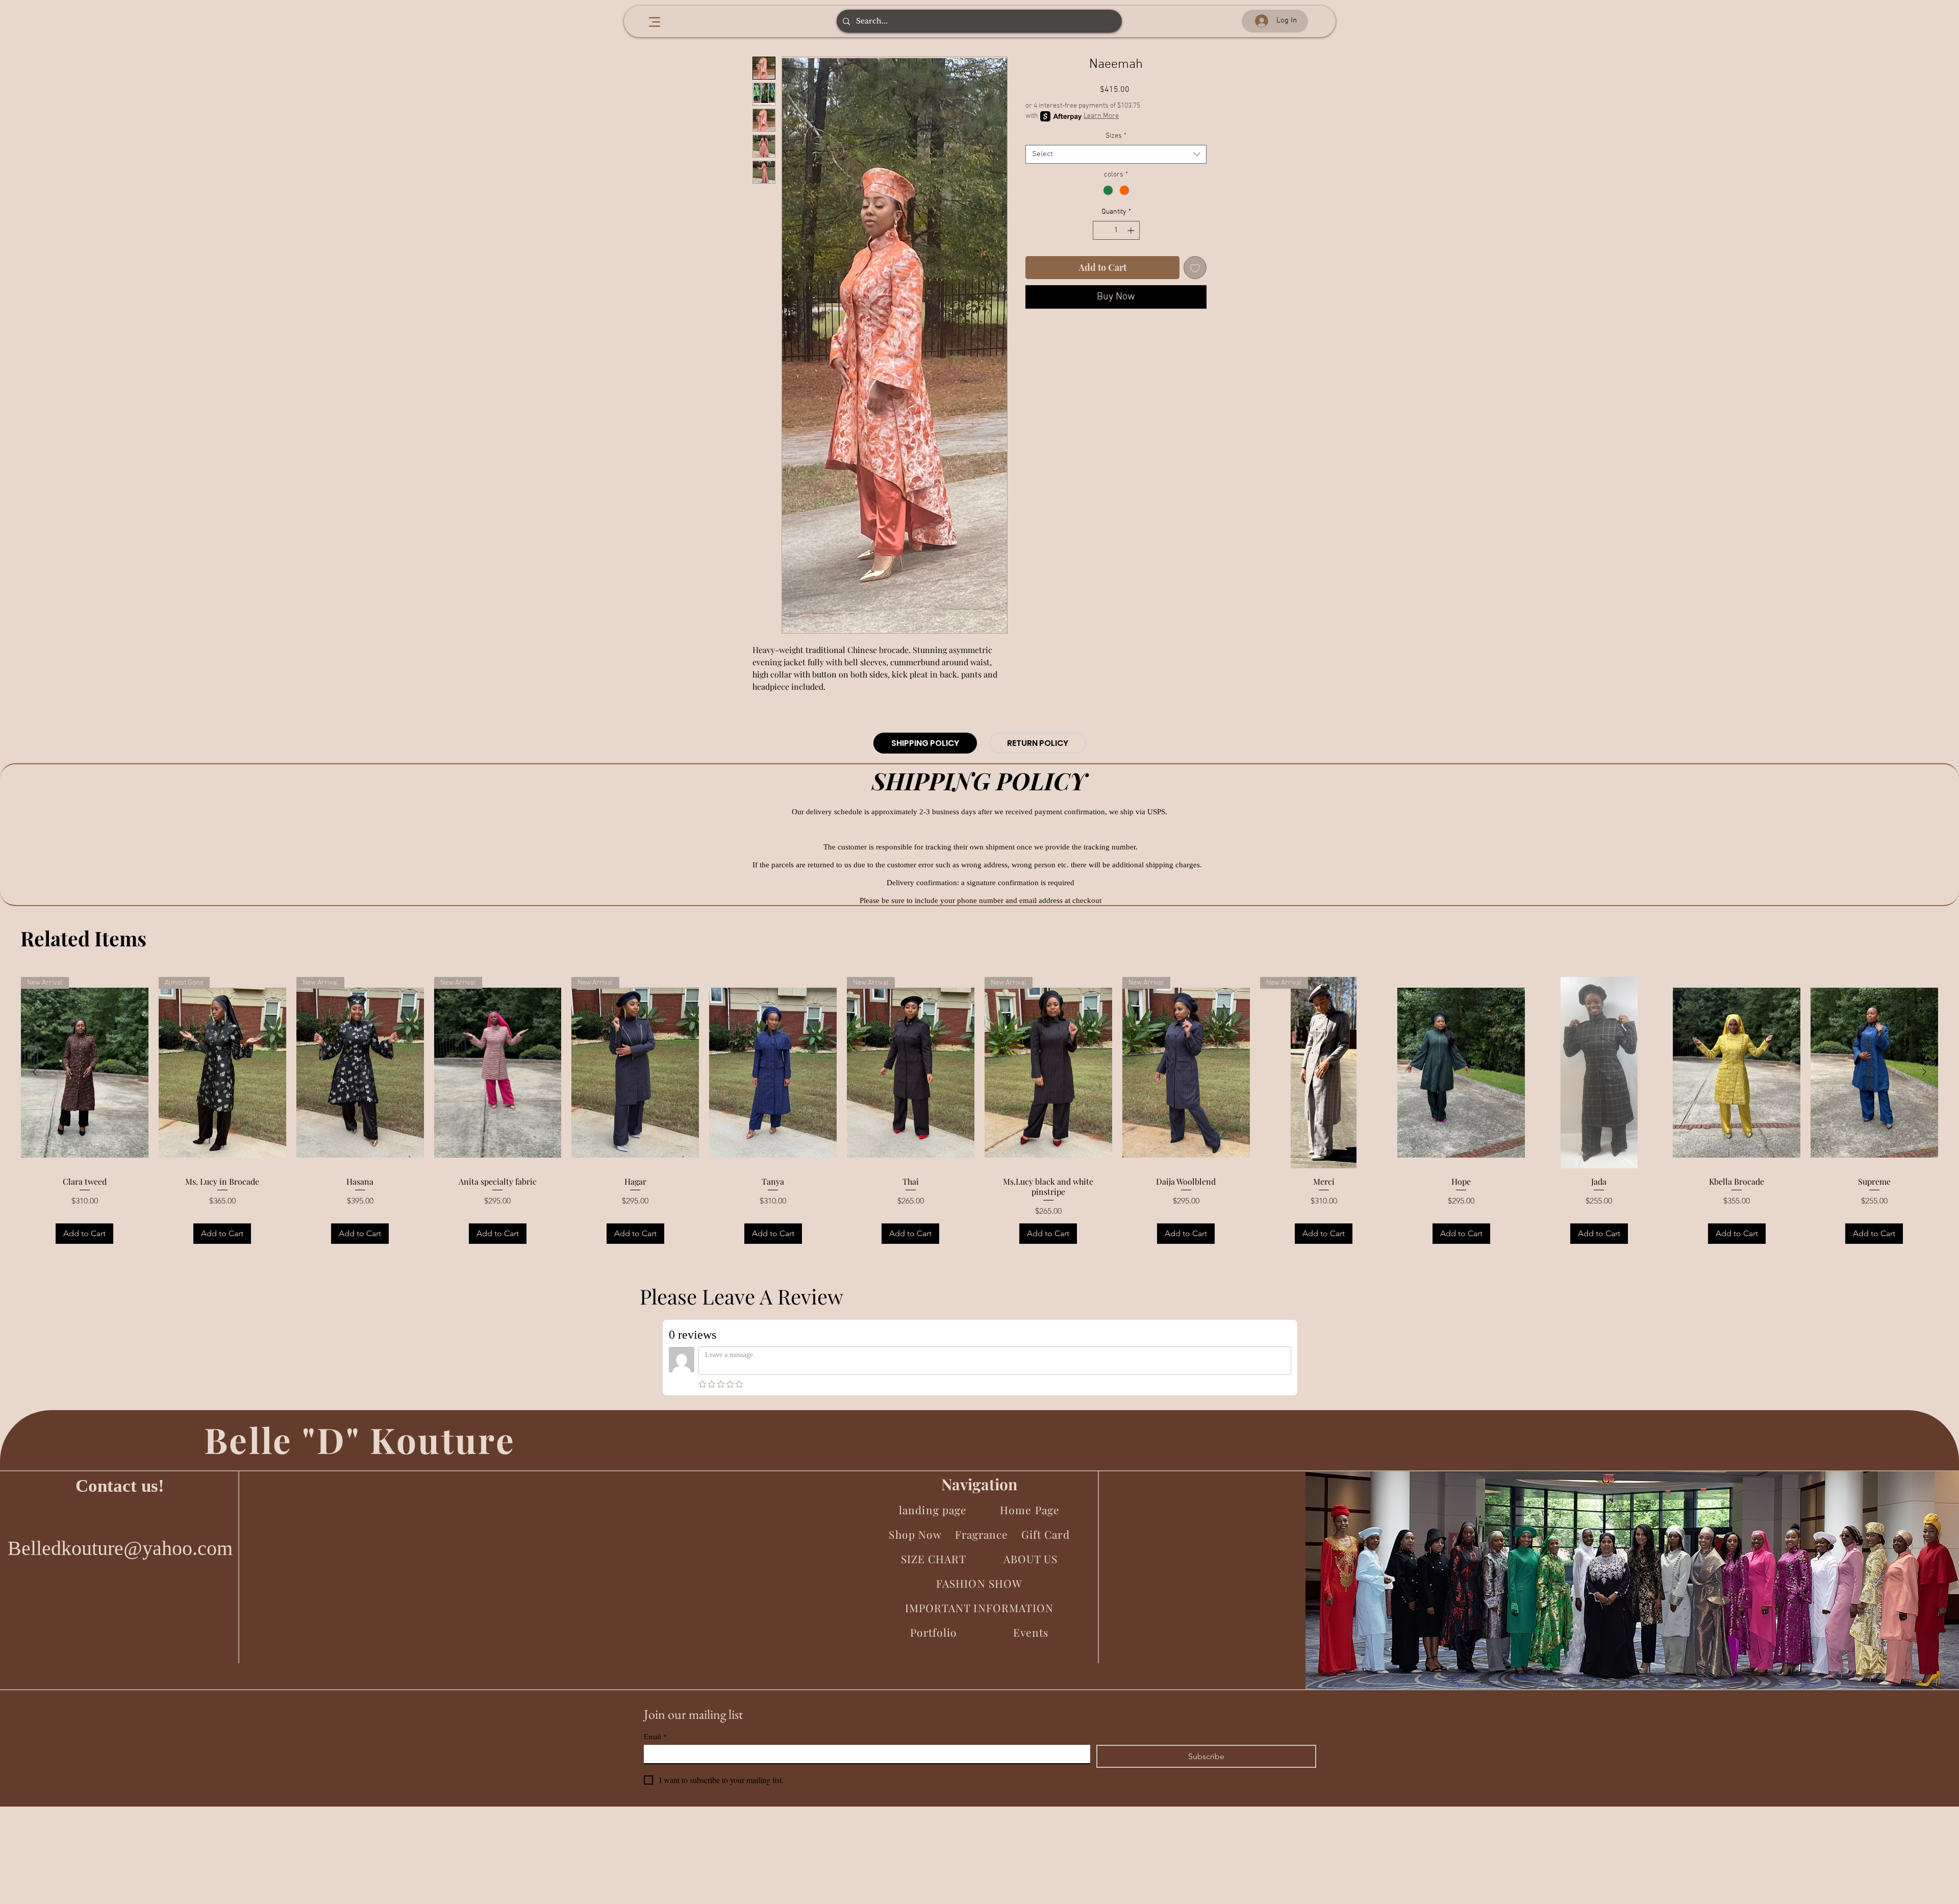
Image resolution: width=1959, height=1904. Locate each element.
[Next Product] (1924, 1072)
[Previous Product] (35, 1072)
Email (655, 1736)
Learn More (1101, 116)
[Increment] (1132, 230)
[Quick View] (773, 1073)
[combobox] (1116, 155)
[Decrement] (1101, 230)
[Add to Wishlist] (1195, 268)
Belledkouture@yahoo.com (120, 1548)
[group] (979, 1112)
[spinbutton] (1116, 230)
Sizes (1116, 136)
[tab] (925, 743)
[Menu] (654, 22)
